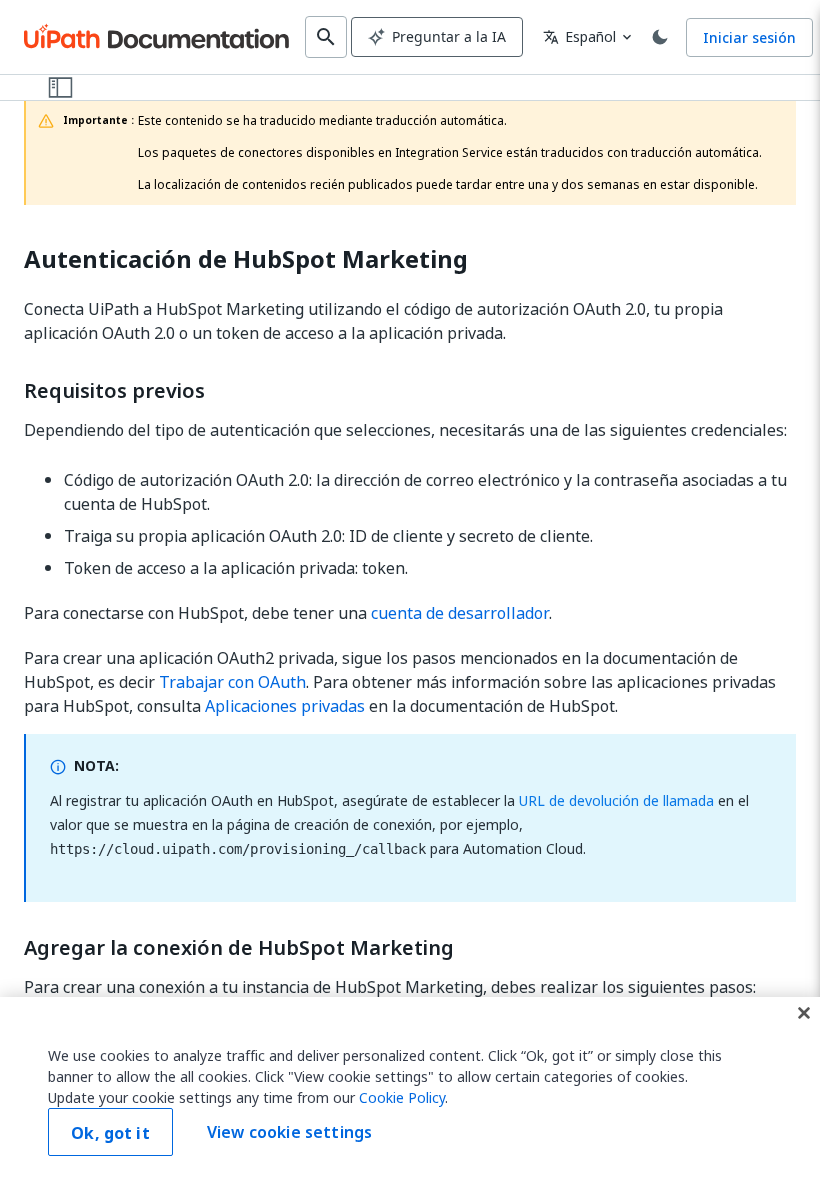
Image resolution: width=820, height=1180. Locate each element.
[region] (410, 1088)
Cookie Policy (402, 1097)
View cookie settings (289, 1132)
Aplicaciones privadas (285, 706)
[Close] (804, 1013)
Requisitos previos (114, 391)
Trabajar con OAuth (232, 682)
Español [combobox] (579, 36)
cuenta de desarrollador (460, 613)
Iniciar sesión (749, 37)
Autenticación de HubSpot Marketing (246, 259)
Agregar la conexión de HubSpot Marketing (239, 948)
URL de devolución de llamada (616, 800)
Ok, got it (110, 1133)
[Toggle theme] (660, 37)
